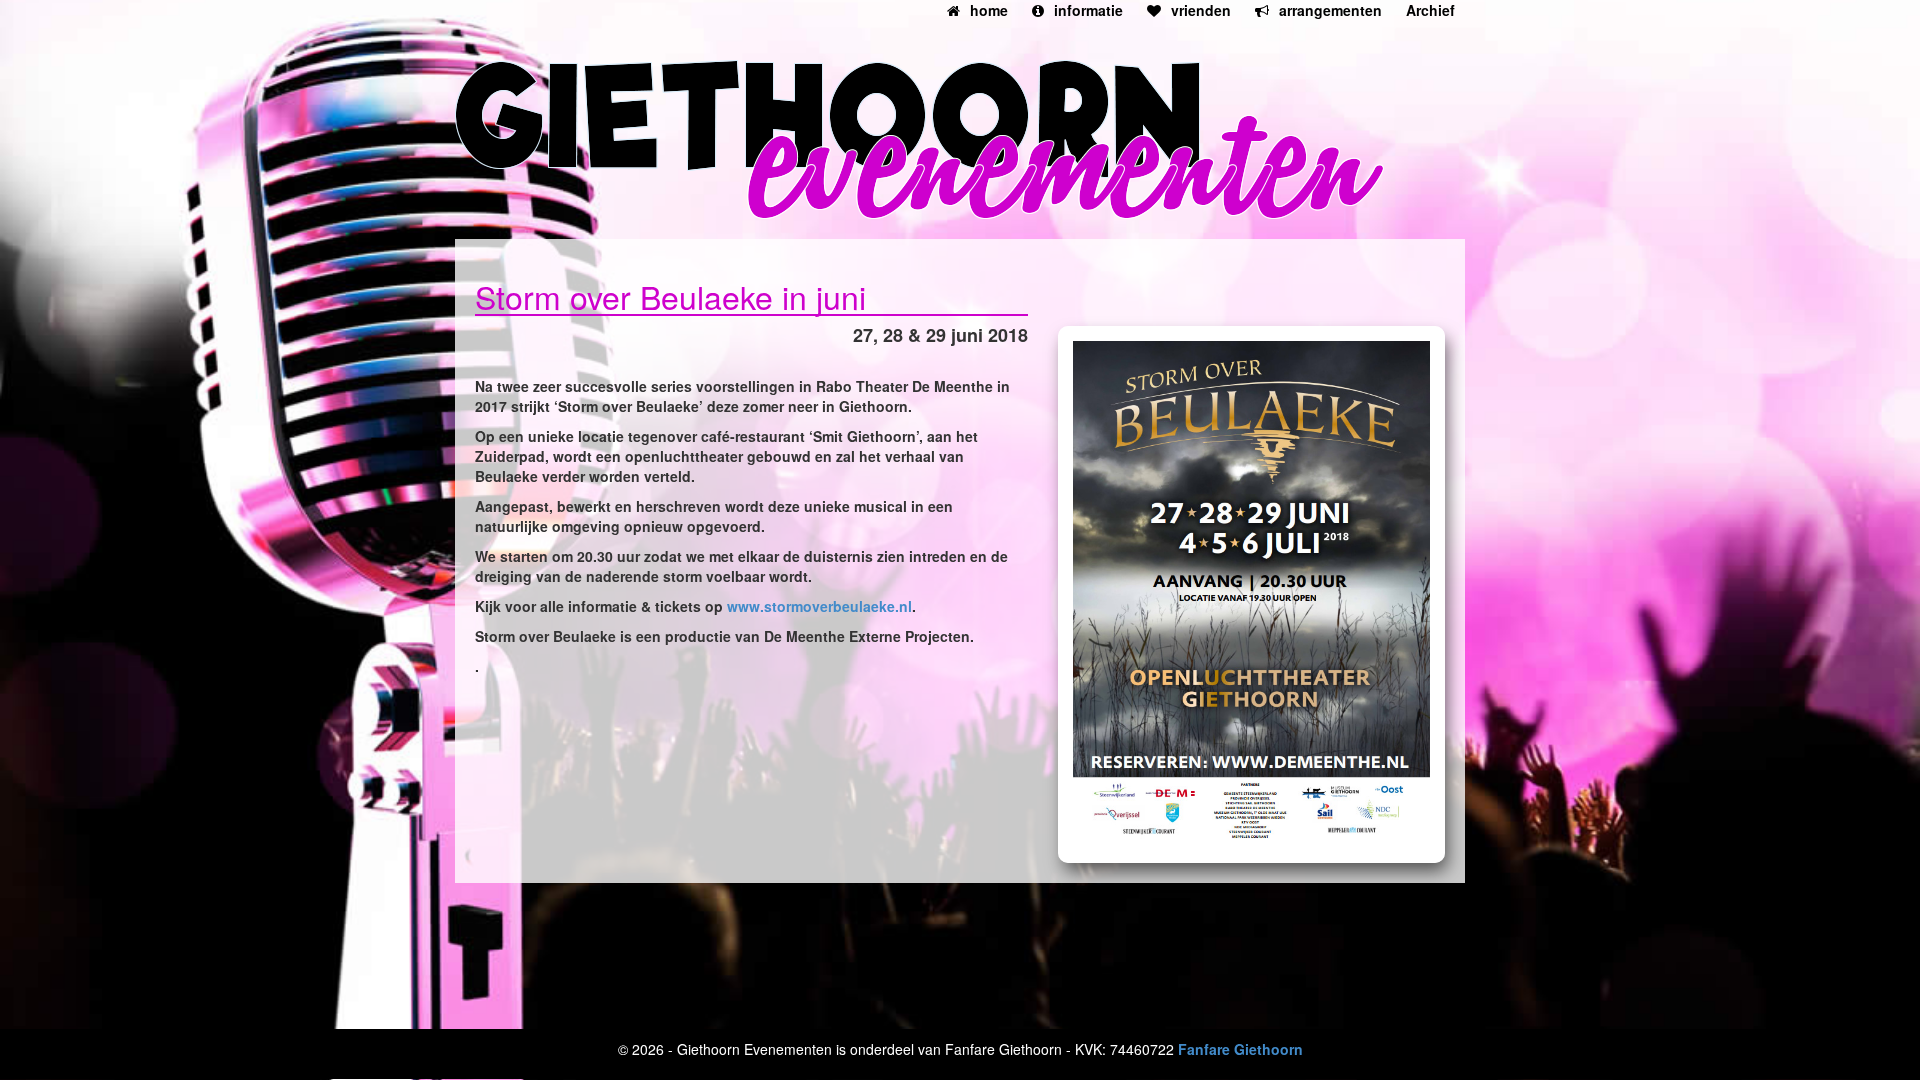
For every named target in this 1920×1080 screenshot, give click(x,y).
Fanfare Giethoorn (1240, 1049)
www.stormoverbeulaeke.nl (819, 606)
